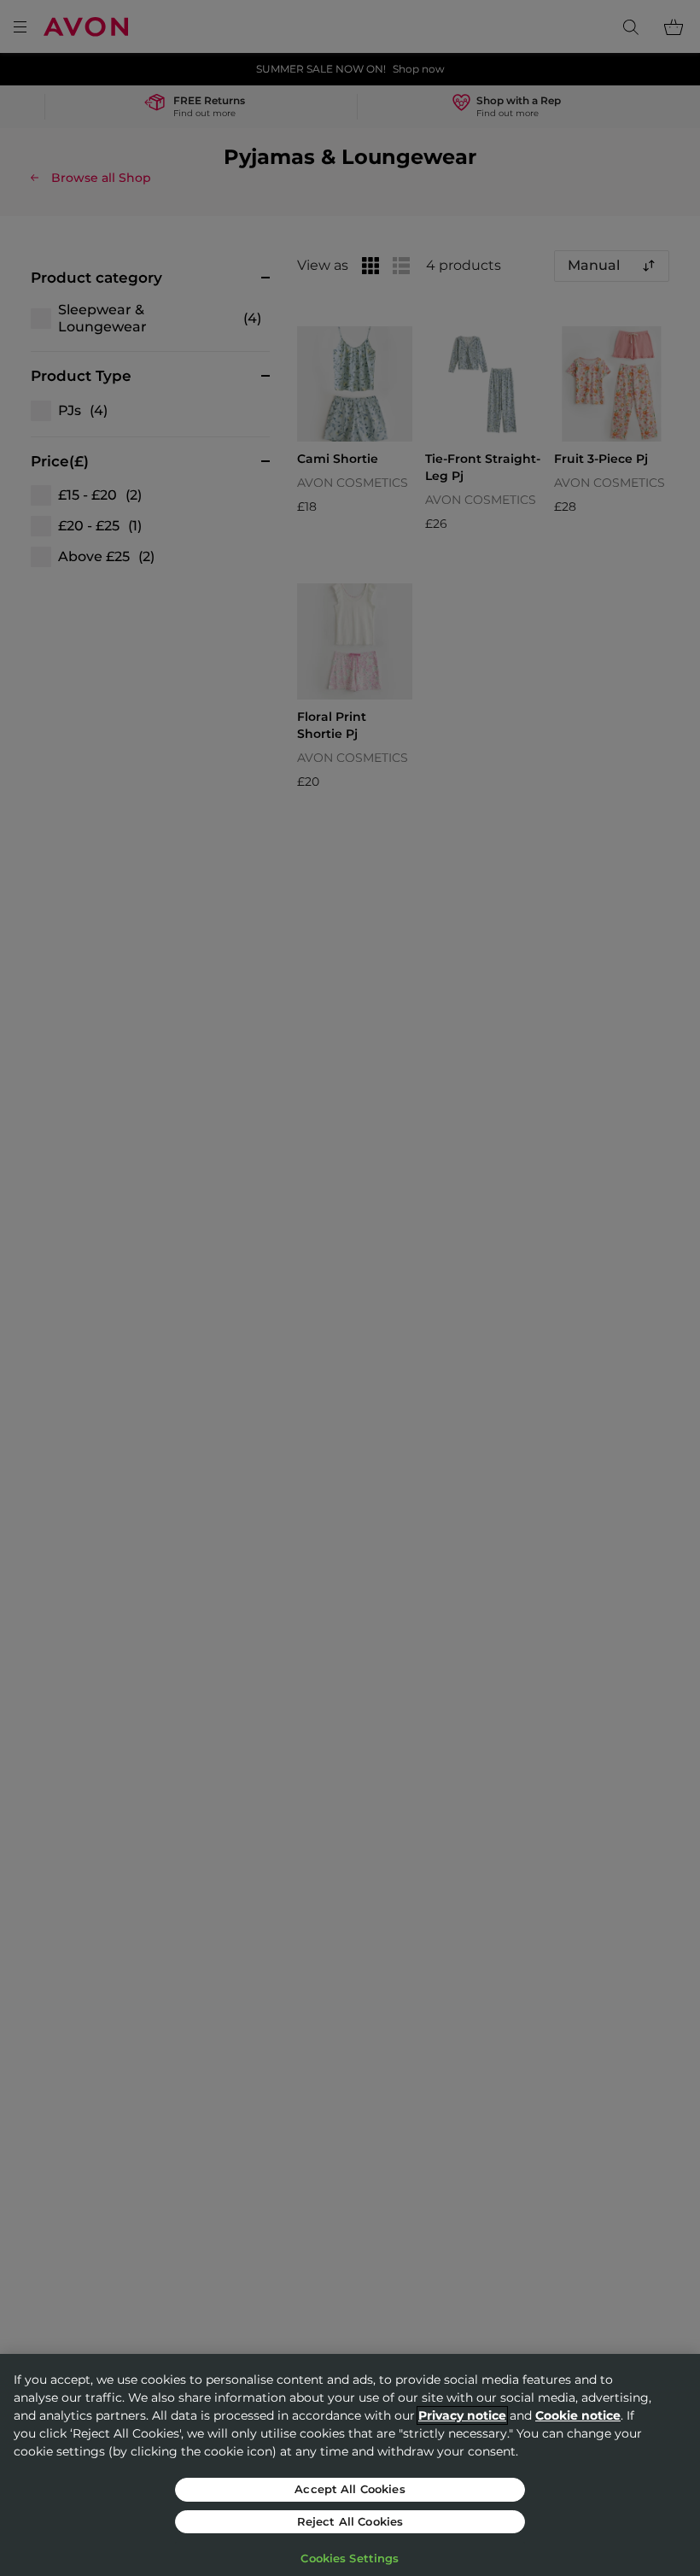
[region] (350, 2465)
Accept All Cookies (350, 2489)
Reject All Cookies (350, 2521)
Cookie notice (578, 2415)
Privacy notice (462, 2415)
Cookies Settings (350, 2558)
